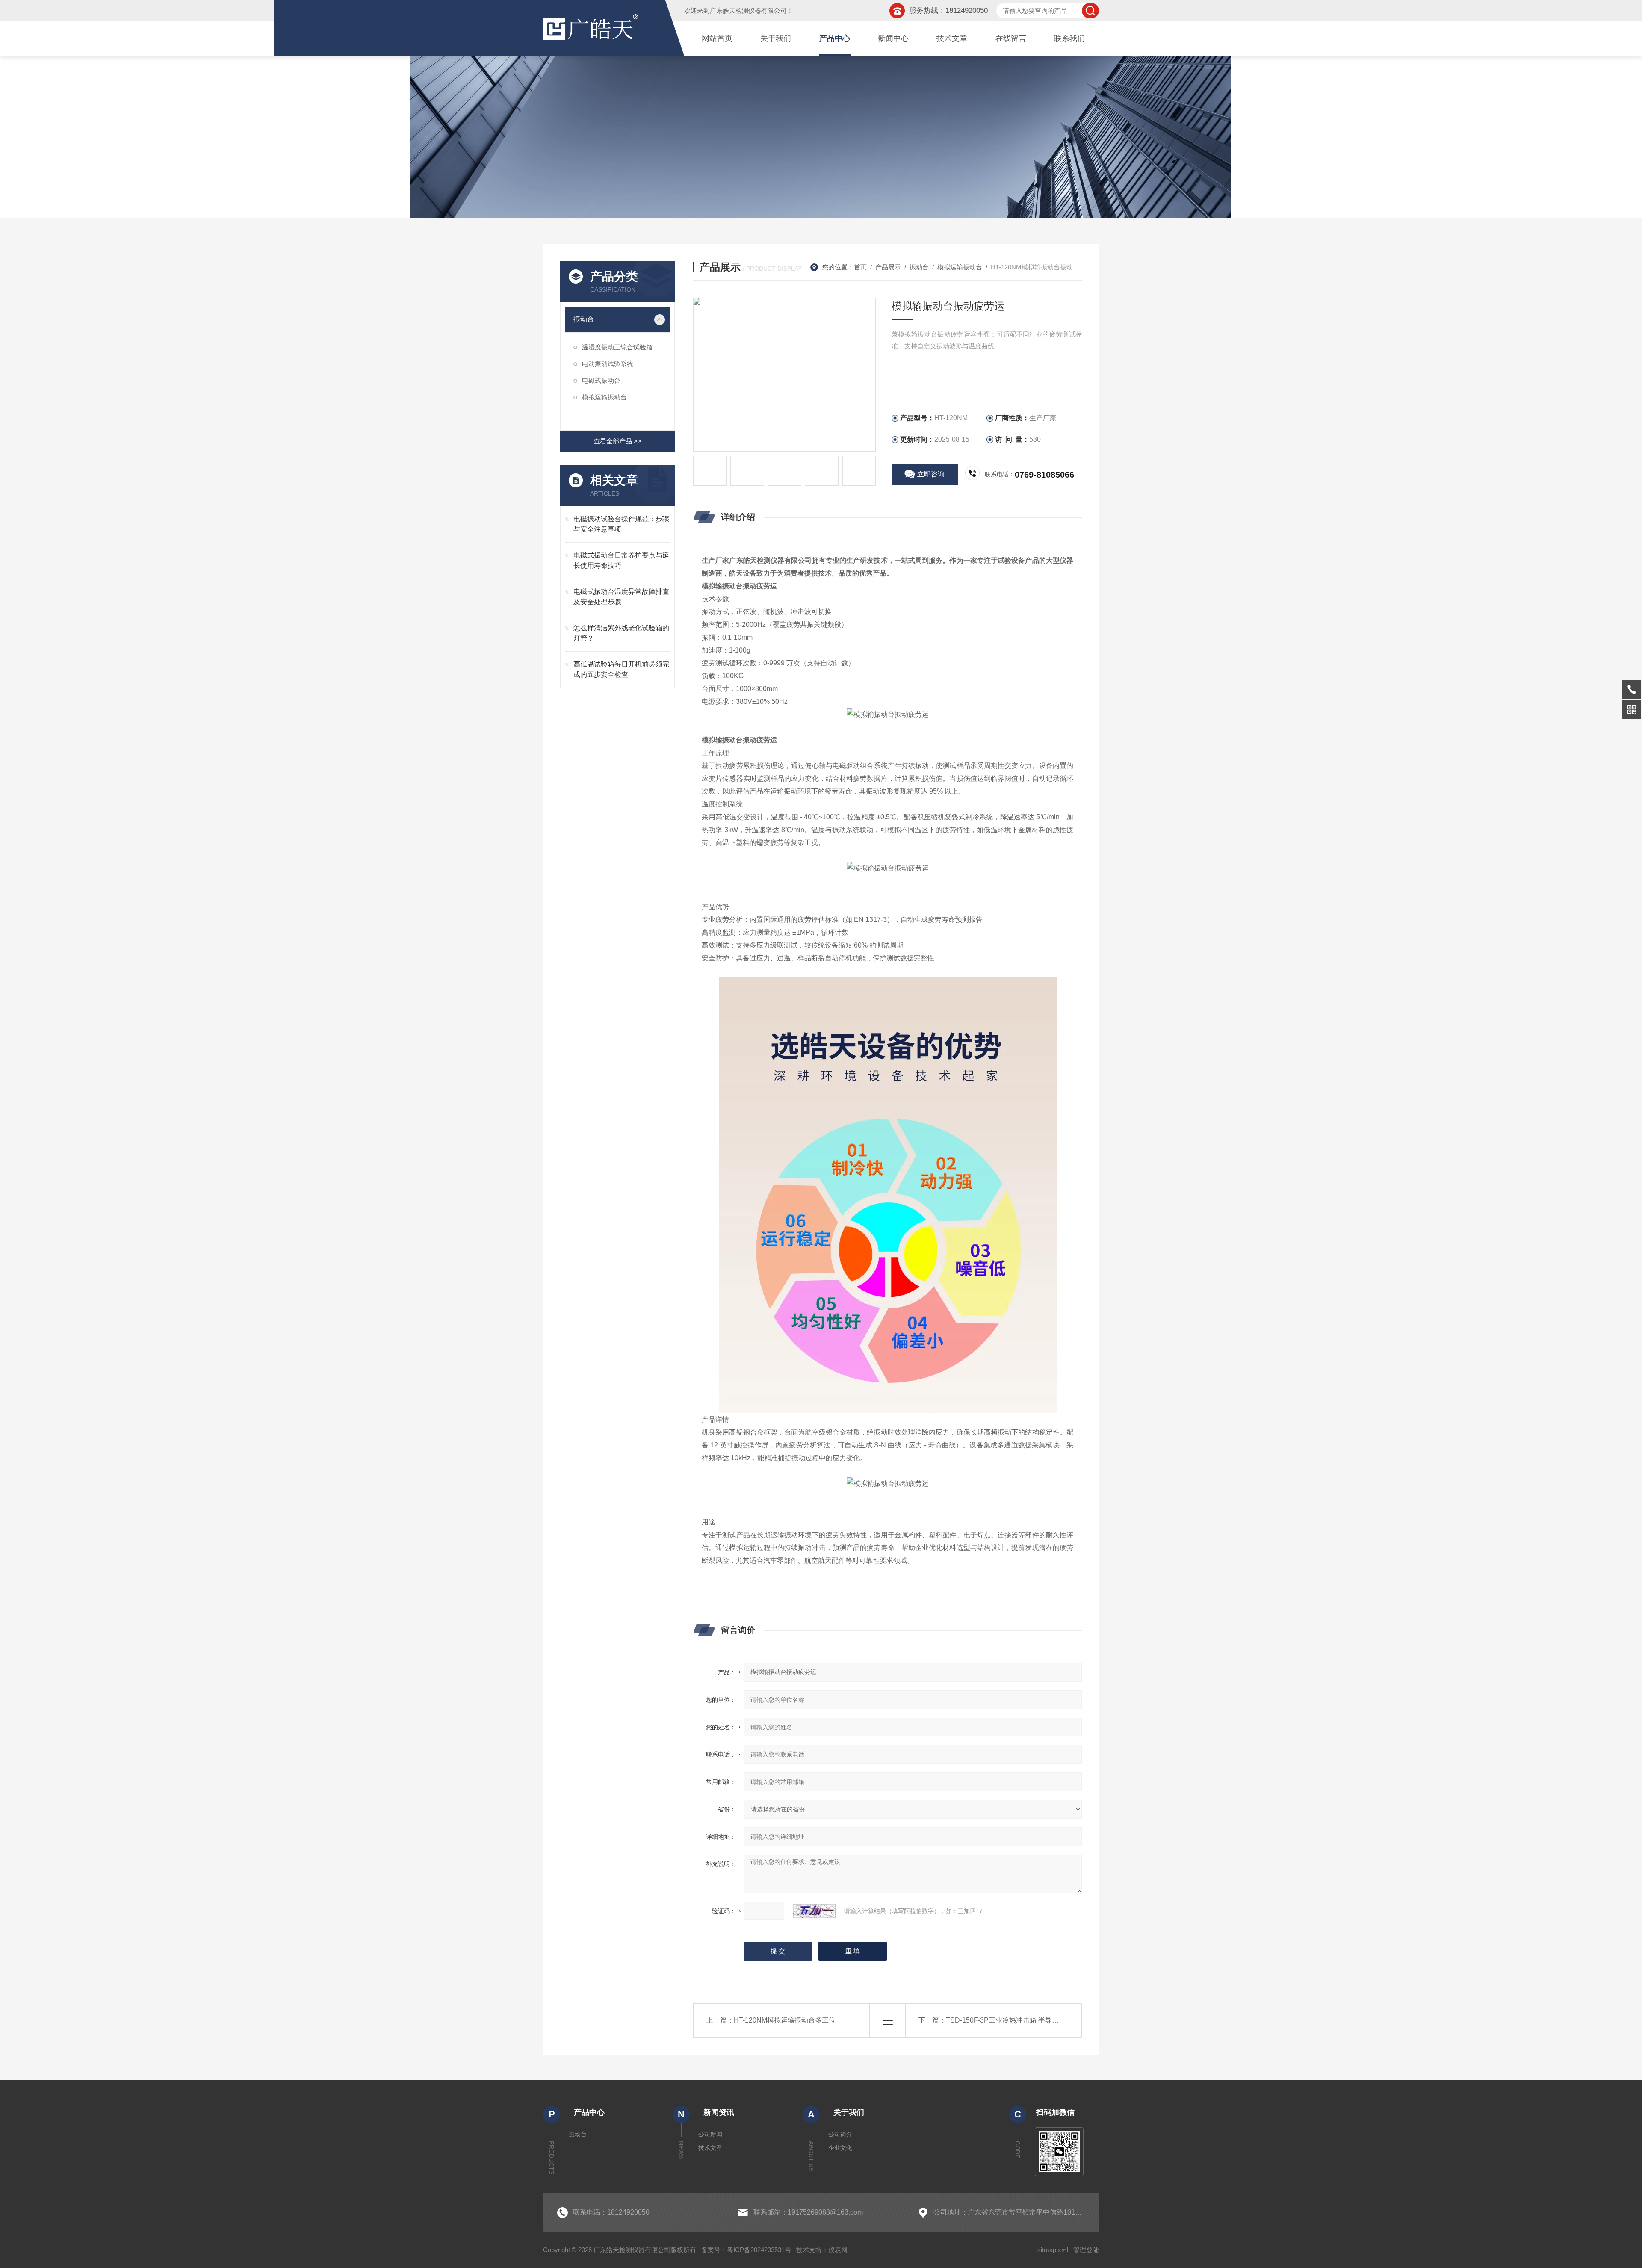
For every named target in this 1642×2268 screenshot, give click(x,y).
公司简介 (840, 2134)
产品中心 (835, 38)
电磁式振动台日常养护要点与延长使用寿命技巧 (621, 560)
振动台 (584, 319)
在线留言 (1011, 38)
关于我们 (776, 38)
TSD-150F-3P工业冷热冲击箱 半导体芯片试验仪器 (1023, 2020)
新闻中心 (893, 38)
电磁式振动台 (601, 380)
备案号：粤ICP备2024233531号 (746, 2250)
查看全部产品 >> (617, 441)
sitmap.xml (1053, 2250)
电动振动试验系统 (608, 364)
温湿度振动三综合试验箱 (617, 347)
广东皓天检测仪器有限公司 (748, 10)
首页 (860, 267)
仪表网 (838, 2250)
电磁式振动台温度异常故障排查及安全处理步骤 (621, 597)
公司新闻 (710, 2134)
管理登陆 (1086, 2250)
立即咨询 (931, 474)
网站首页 (717, 38)
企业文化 (840, 2148)
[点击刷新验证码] (814, 1911)
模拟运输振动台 (604, 397)
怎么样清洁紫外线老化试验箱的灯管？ (621, 633)
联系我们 (1069, 38)
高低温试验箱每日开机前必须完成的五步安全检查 (621, 669)
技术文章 (952, 38)
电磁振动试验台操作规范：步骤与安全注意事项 (621, 524)
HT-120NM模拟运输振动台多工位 (785, 2020)
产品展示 (888, 267)
